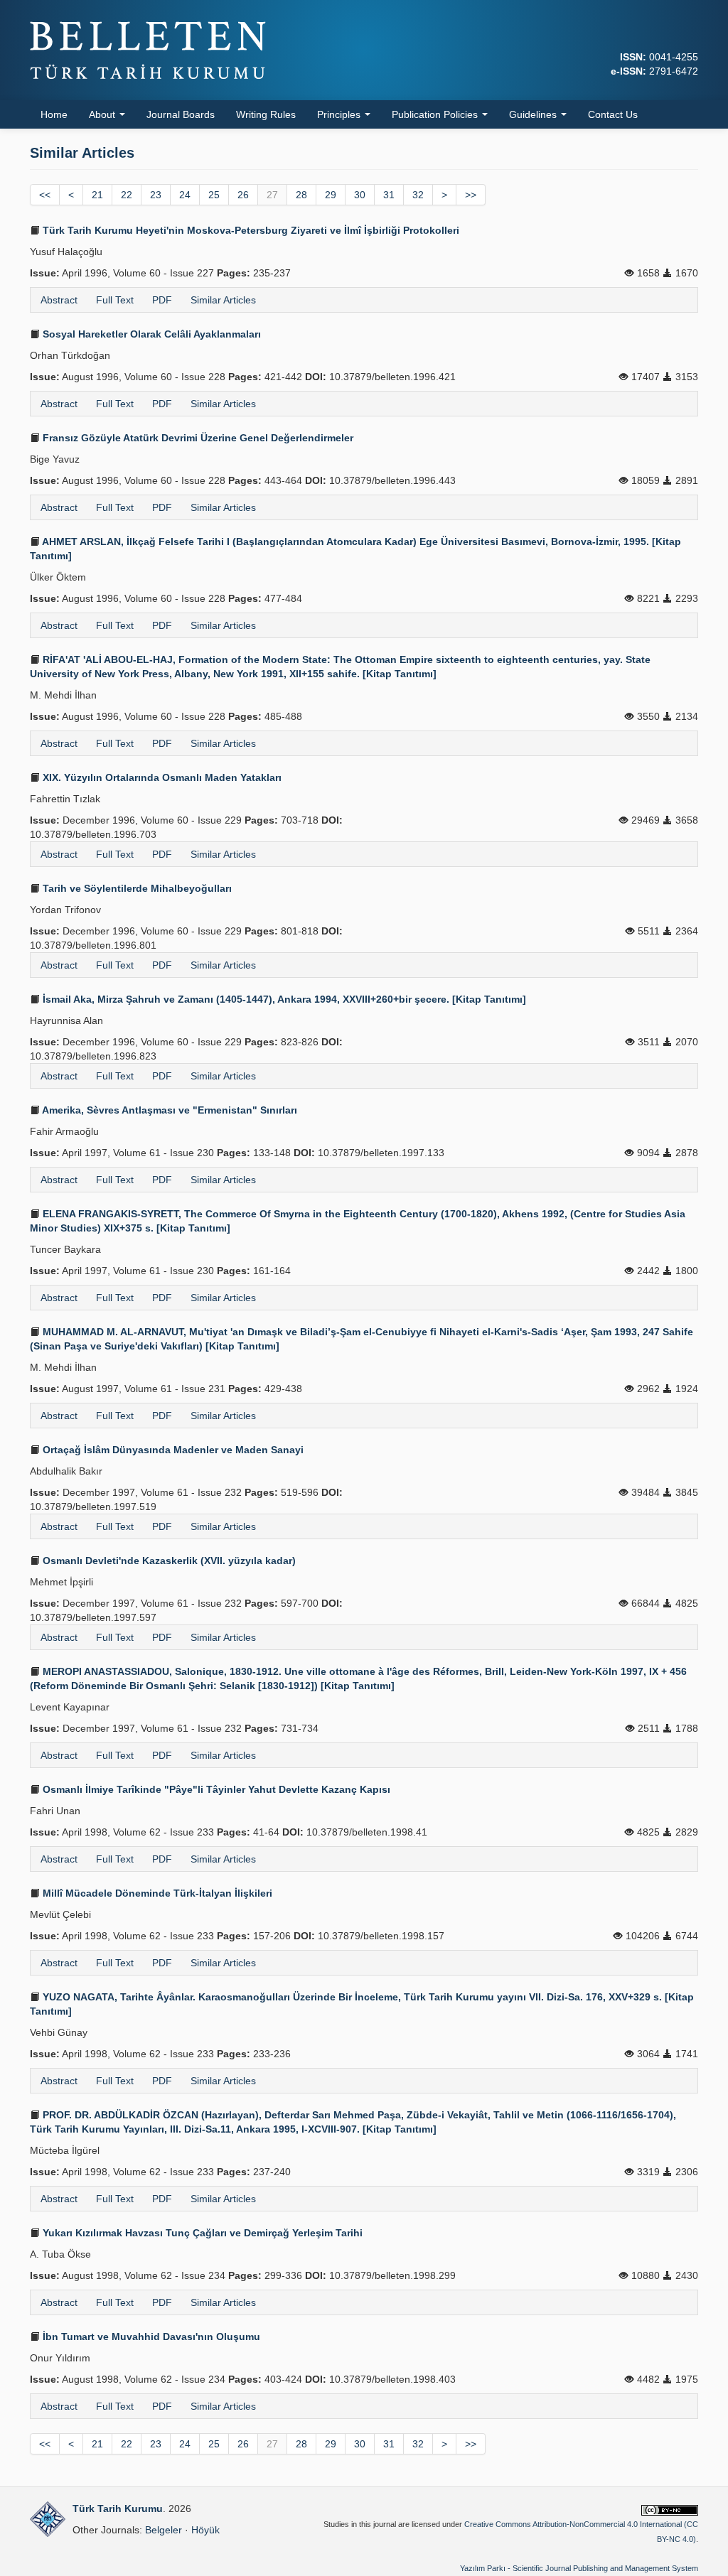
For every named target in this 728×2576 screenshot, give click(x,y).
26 (243, 195)
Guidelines (534, 114)
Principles (340, 114)
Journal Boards (181, 114)
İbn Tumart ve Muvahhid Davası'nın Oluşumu (150, 2337)
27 (272, 195)
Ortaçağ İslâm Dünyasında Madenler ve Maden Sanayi (172, 1450)
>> (471, 195)
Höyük (205, 2530)
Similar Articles (223, 300)
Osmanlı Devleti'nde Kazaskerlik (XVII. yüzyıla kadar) (168, 1561)
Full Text (115, 300)
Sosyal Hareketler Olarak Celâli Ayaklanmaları (150, 334)
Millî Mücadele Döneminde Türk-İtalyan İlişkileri (156, 1893)
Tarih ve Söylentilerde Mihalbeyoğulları (136, 888)
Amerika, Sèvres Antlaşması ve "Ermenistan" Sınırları (168, 1110)
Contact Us (613, 114)
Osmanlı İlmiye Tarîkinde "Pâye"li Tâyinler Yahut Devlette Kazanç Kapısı (215, 1789)
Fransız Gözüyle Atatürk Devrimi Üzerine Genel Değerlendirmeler (197, 438)
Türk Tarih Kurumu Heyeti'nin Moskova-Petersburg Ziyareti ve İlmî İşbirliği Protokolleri (250, 230)
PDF (162, 300)
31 (389, 195)
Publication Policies (436, 114)
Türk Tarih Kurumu (118, 2508)
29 (331, 195)
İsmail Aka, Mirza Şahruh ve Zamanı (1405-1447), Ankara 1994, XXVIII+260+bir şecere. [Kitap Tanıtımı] (283, 999)
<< (45, 195)
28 (301, 195)
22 (127, 195)
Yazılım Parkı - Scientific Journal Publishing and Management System (579, 2568)
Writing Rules (266, 114)
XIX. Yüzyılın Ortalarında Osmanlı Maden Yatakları (161, 777)
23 (156, 195)
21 (97, 195)
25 (214, 195)
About (103, 114)
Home (54, 114)
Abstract (59, 300)
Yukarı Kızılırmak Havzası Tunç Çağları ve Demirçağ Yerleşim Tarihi (201, 2233)
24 (185, 195)
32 (418, 195)
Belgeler (164, 2530)
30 (360, 195)
